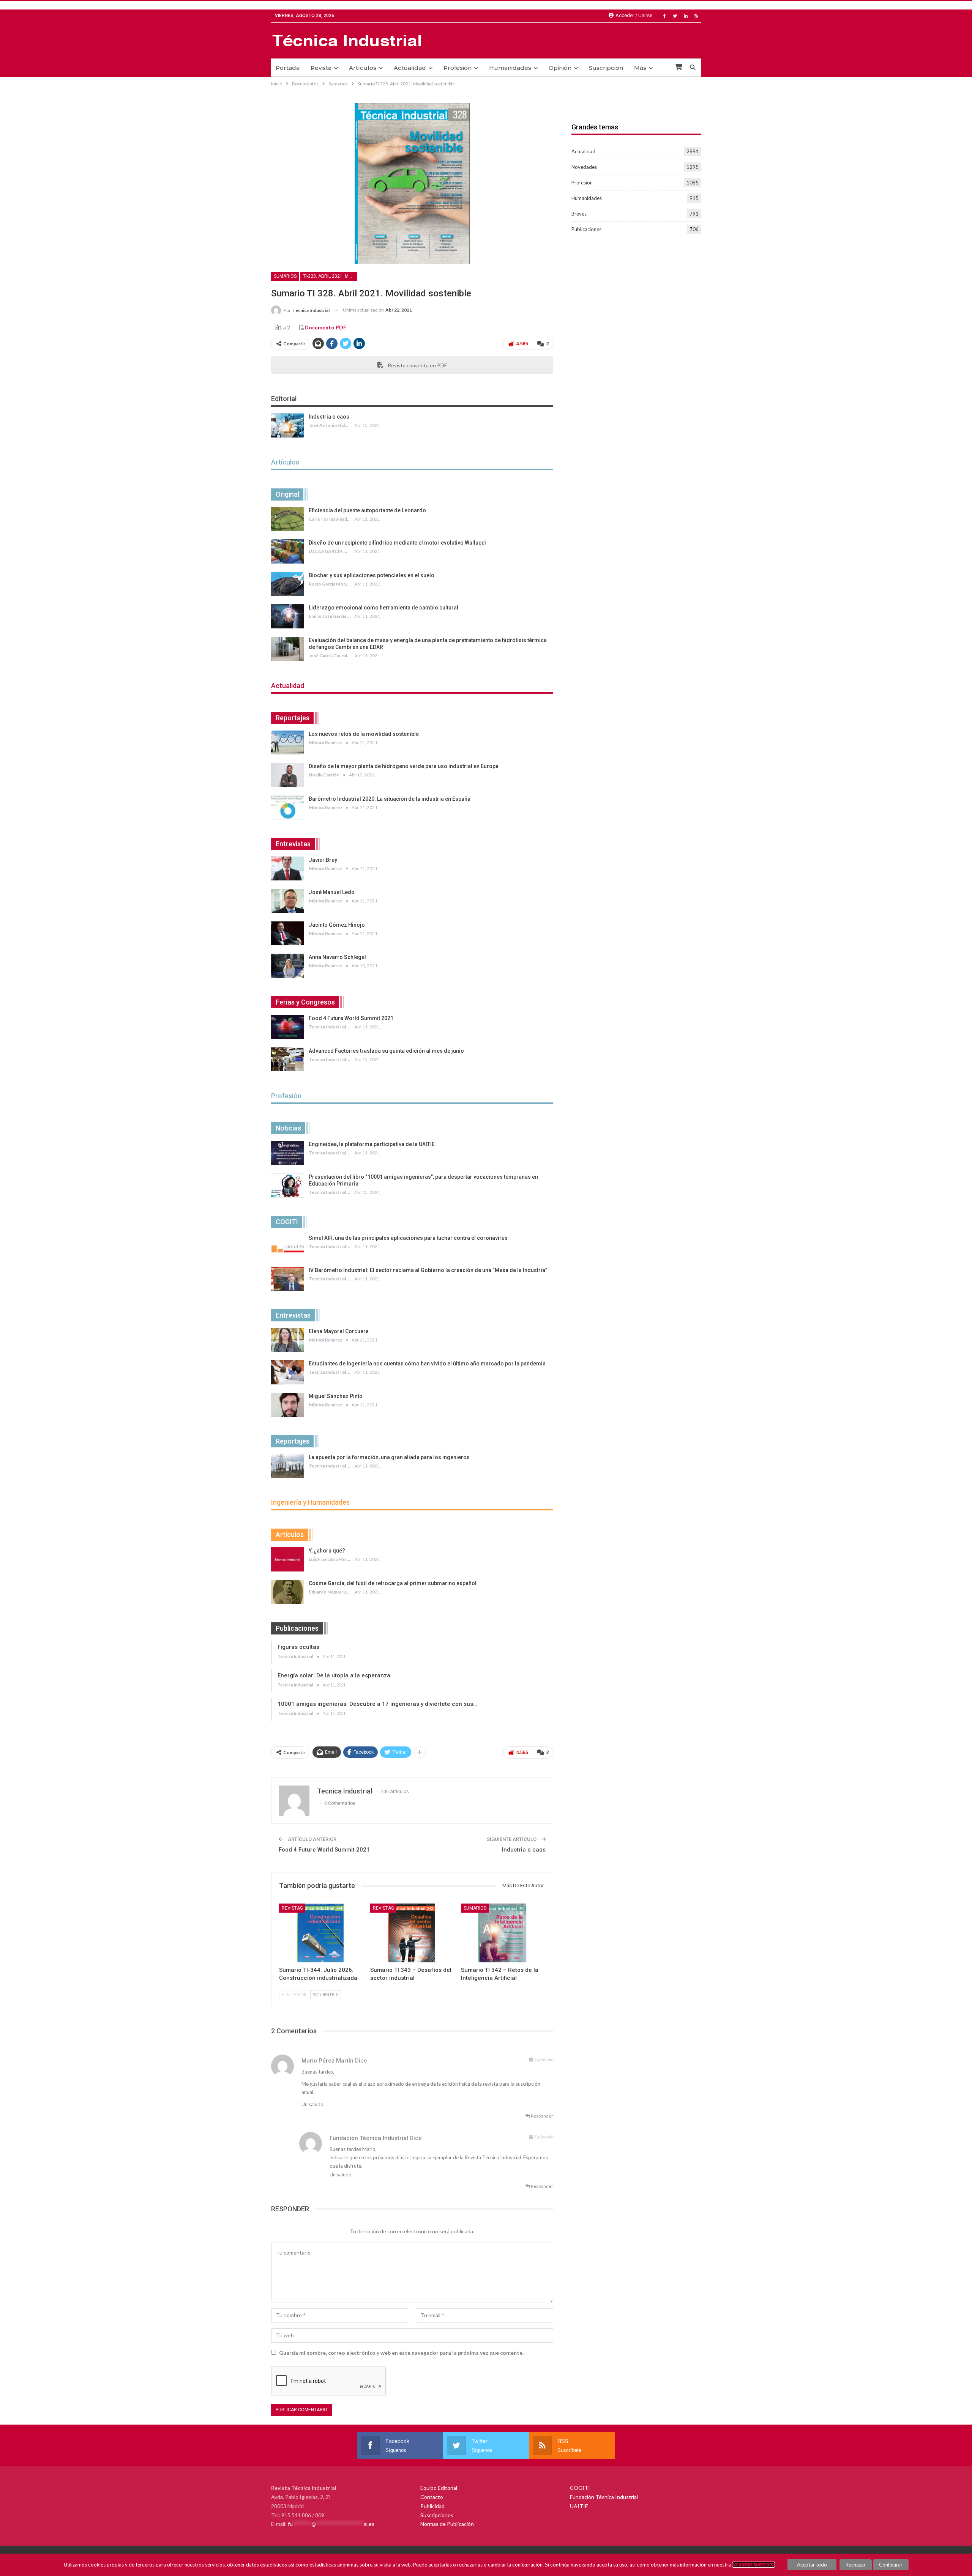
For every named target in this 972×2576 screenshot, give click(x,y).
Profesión (458, 68)
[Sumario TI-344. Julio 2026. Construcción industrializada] (321, 1933)
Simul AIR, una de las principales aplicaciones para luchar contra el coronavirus (408, 1238)
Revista (321, 68)
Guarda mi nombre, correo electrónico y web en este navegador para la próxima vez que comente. (401, 2353)
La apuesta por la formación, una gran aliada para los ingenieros (389, 1457)
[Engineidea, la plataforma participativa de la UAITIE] (287, 1153)
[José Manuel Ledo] (287, 901)
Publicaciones (586, 229)
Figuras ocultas (298, 1647)
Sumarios (285, 276)
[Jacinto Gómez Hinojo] (287, 934)
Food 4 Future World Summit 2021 (351, 1018)
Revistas (292, 1908)
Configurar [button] (891, 2565)
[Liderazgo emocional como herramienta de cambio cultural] (287, 616)
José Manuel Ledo (332, 892)
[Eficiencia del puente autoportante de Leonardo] (287, 519)
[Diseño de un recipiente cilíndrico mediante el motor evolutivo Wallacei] (287, 551)
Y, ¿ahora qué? (327, 1551)
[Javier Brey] (287, 869)
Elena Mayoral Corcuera (339, 1331)
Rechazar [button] (856, 2565)
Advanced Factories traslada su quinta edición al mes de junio (386, 1051)
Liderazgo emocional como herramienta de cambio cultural (383, 608)
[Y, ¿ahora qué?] (287, 1559)
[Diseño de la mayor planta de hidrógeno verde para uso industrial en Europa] (287, 775)
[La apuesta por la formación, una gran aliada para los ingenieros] (287, 1466)
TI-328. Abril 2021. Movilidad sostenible (330, 276)
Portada (288, 68)
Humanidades (510, 68)
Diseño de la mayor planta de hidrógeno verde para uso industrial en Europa (404, 766)
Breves (579, 214)
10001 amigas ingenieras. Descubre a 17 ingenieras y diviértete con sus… (377, 1704)
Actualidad (410, 68)
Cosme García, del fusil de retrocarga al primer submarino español (393, 1583)
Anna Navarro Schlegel (337, 957)
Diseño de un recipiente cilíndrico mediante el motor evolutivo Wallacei (397, 543)
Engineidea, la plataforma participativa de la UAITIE (372, 1144)
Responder (542, 2116)
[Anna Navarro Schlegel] (287, 966)
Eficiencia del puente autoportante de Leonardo (367, 510)
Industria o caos (329, 417)
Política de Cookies (753, 2565)
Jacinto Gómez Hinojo (337, 925)
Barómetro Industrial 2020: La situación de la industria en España (390, 799)
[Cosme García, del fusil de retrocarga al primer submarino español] (287, 1592)
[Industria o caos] (287, 425)
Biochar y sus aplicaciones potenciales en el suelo (372, 575)
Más (640, 68)
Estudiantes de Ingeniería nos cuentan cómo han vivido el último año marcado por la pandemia (427, 1364)
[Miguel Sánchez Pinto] (287, 1405)
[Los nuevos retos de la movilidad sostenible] (287, 743)
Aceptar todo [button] (812, 2565)
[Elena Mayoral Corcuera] (287, 1340)
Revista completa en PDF (417, 365)
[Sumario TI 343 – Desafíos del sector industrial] (412, 1933)
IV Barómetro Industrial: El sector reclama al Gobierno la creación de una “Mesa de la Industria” (428, 1270)
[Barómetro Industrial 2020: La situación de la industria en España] (287, 808)
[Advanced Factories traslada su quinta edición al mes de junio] (287, 1060)
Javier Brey (323, 860)
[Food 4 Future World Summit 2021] (287, 1027)
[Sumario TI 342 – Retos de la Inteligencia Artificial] (503, 1933)
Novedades (584, 167)
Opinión (560, 68)
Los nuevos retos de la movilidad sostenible (364, 734)
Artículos (363, 68)
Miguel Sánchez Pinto (336, 1396)
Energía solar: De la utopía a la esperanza (334, 1675)
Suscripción (606, 68)
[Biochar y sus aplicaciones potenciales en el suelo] (287, 584)
